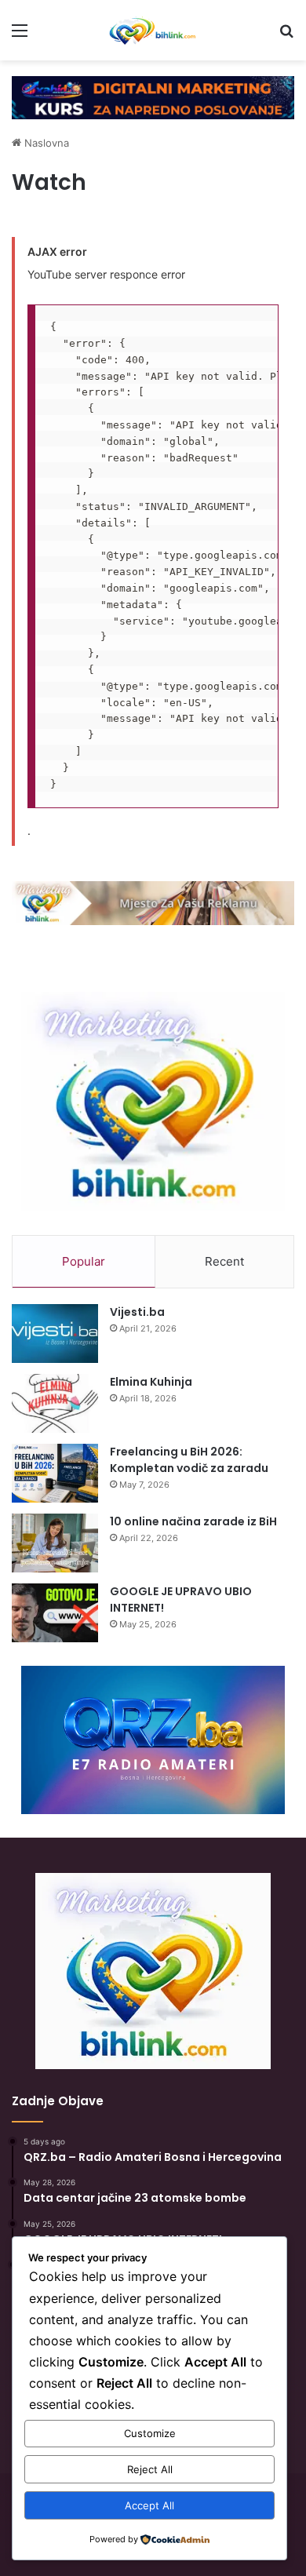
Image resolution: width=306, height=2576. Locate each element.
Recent (224, 1261)
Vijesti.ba (137, 1312)
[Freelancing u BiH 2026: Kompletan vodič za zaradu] (55, 1473)
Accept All (149, 2505)
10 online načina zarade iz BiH (193, 1521)
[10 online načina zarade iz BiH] (55, 1543)
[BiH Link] (153, 30)
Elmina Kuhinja (151, 1382)
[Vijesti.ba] (55, 1334)
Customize (150, 2433)
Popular (84, 1261)
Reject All (150, 2469)
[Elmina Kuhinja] (55, 1403)
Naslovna (45, 143)
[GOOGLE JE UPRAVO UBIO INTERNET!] (55, 1613)
